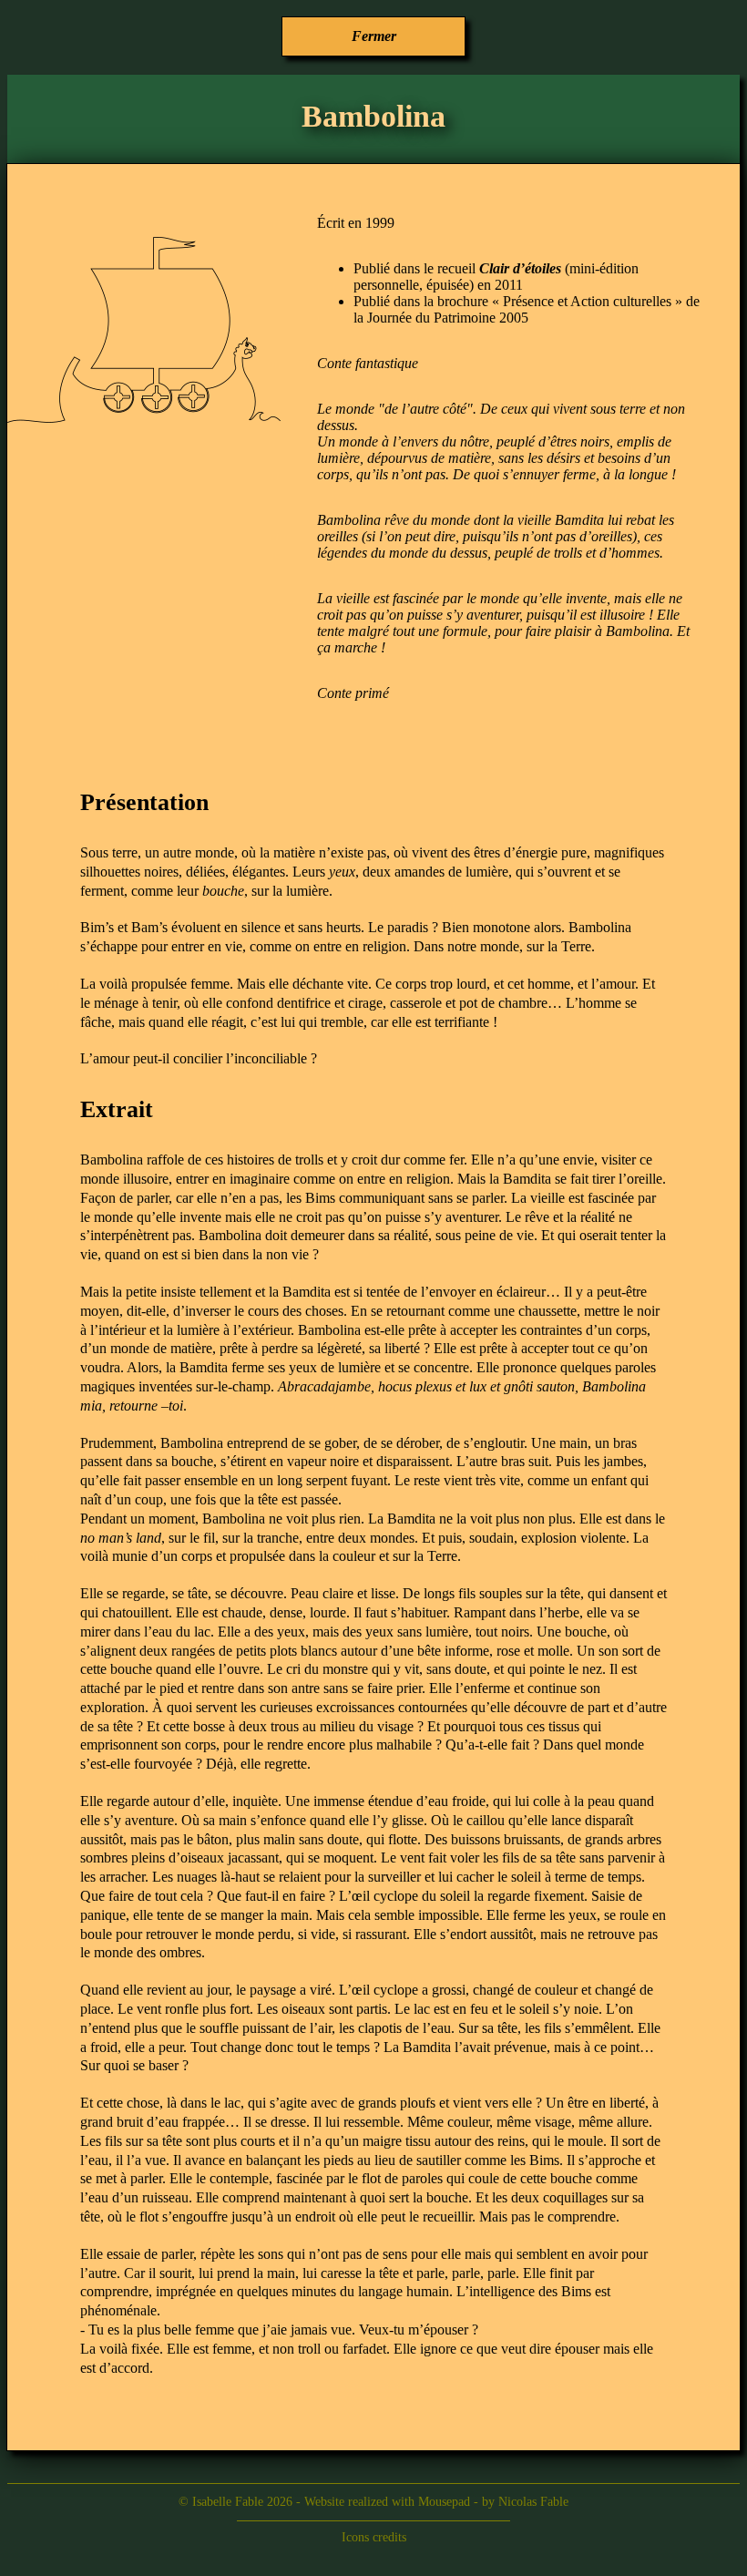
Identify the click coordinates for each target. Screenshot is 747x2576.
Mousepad (444, 2502)
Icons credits (374, 2537)
